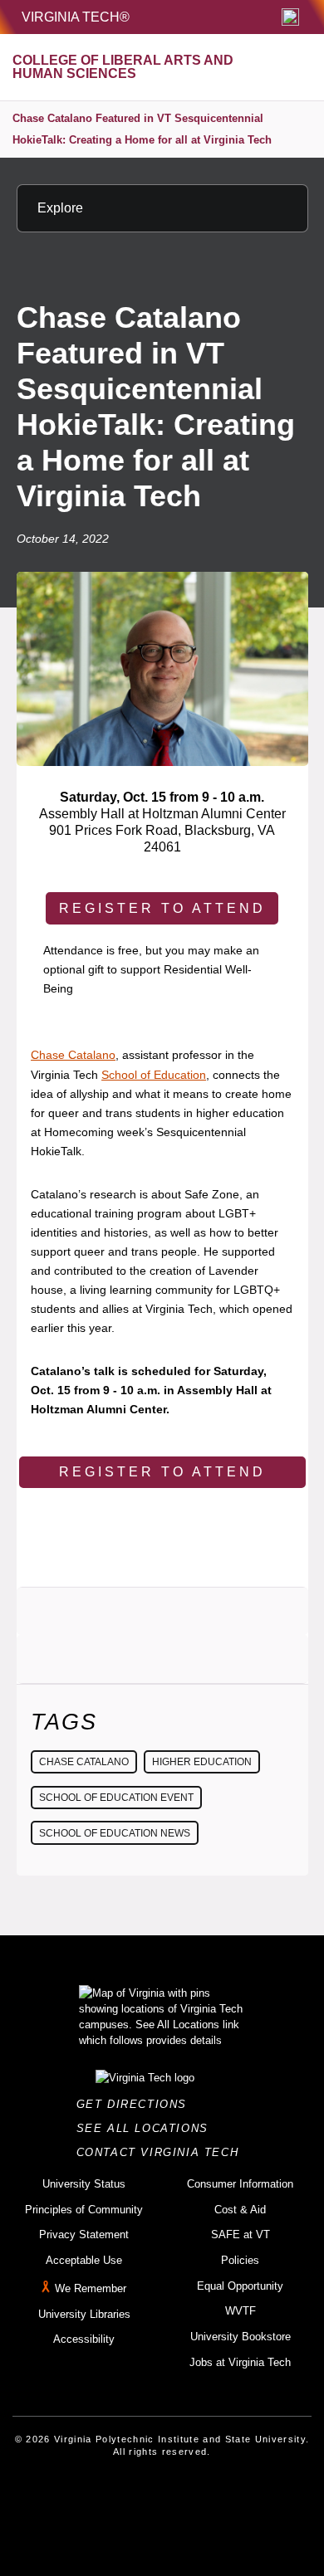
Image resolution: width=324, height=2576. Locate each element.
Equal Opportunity (240, 2286)
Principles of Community (84, 2210)
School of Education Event (116, 1798)
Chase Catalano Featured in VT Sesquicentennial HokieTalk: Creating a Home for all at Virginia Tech (142, 129)
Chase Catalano (73, 1055)
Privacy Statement (84, 2234)
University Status (84, 2184)
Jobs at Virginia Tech (240, 2362)
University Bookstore (241, 2337)
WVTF (241, 2311)
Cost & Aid (240, 2210)
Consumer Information (240, 2184)
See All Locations (147, 2128)
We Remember (91, 2288)
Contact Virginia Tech (162, 2152)
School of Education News (115, 1833)
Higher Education (202, 1762)
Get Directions (137, 2104)
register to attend (162, 908)
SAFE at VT (241, 2234)
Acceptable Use (84, 2260)
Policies (240, 2260)
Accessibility (84, 2339)
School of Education (154, 1075)
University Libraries (84, 2314)
